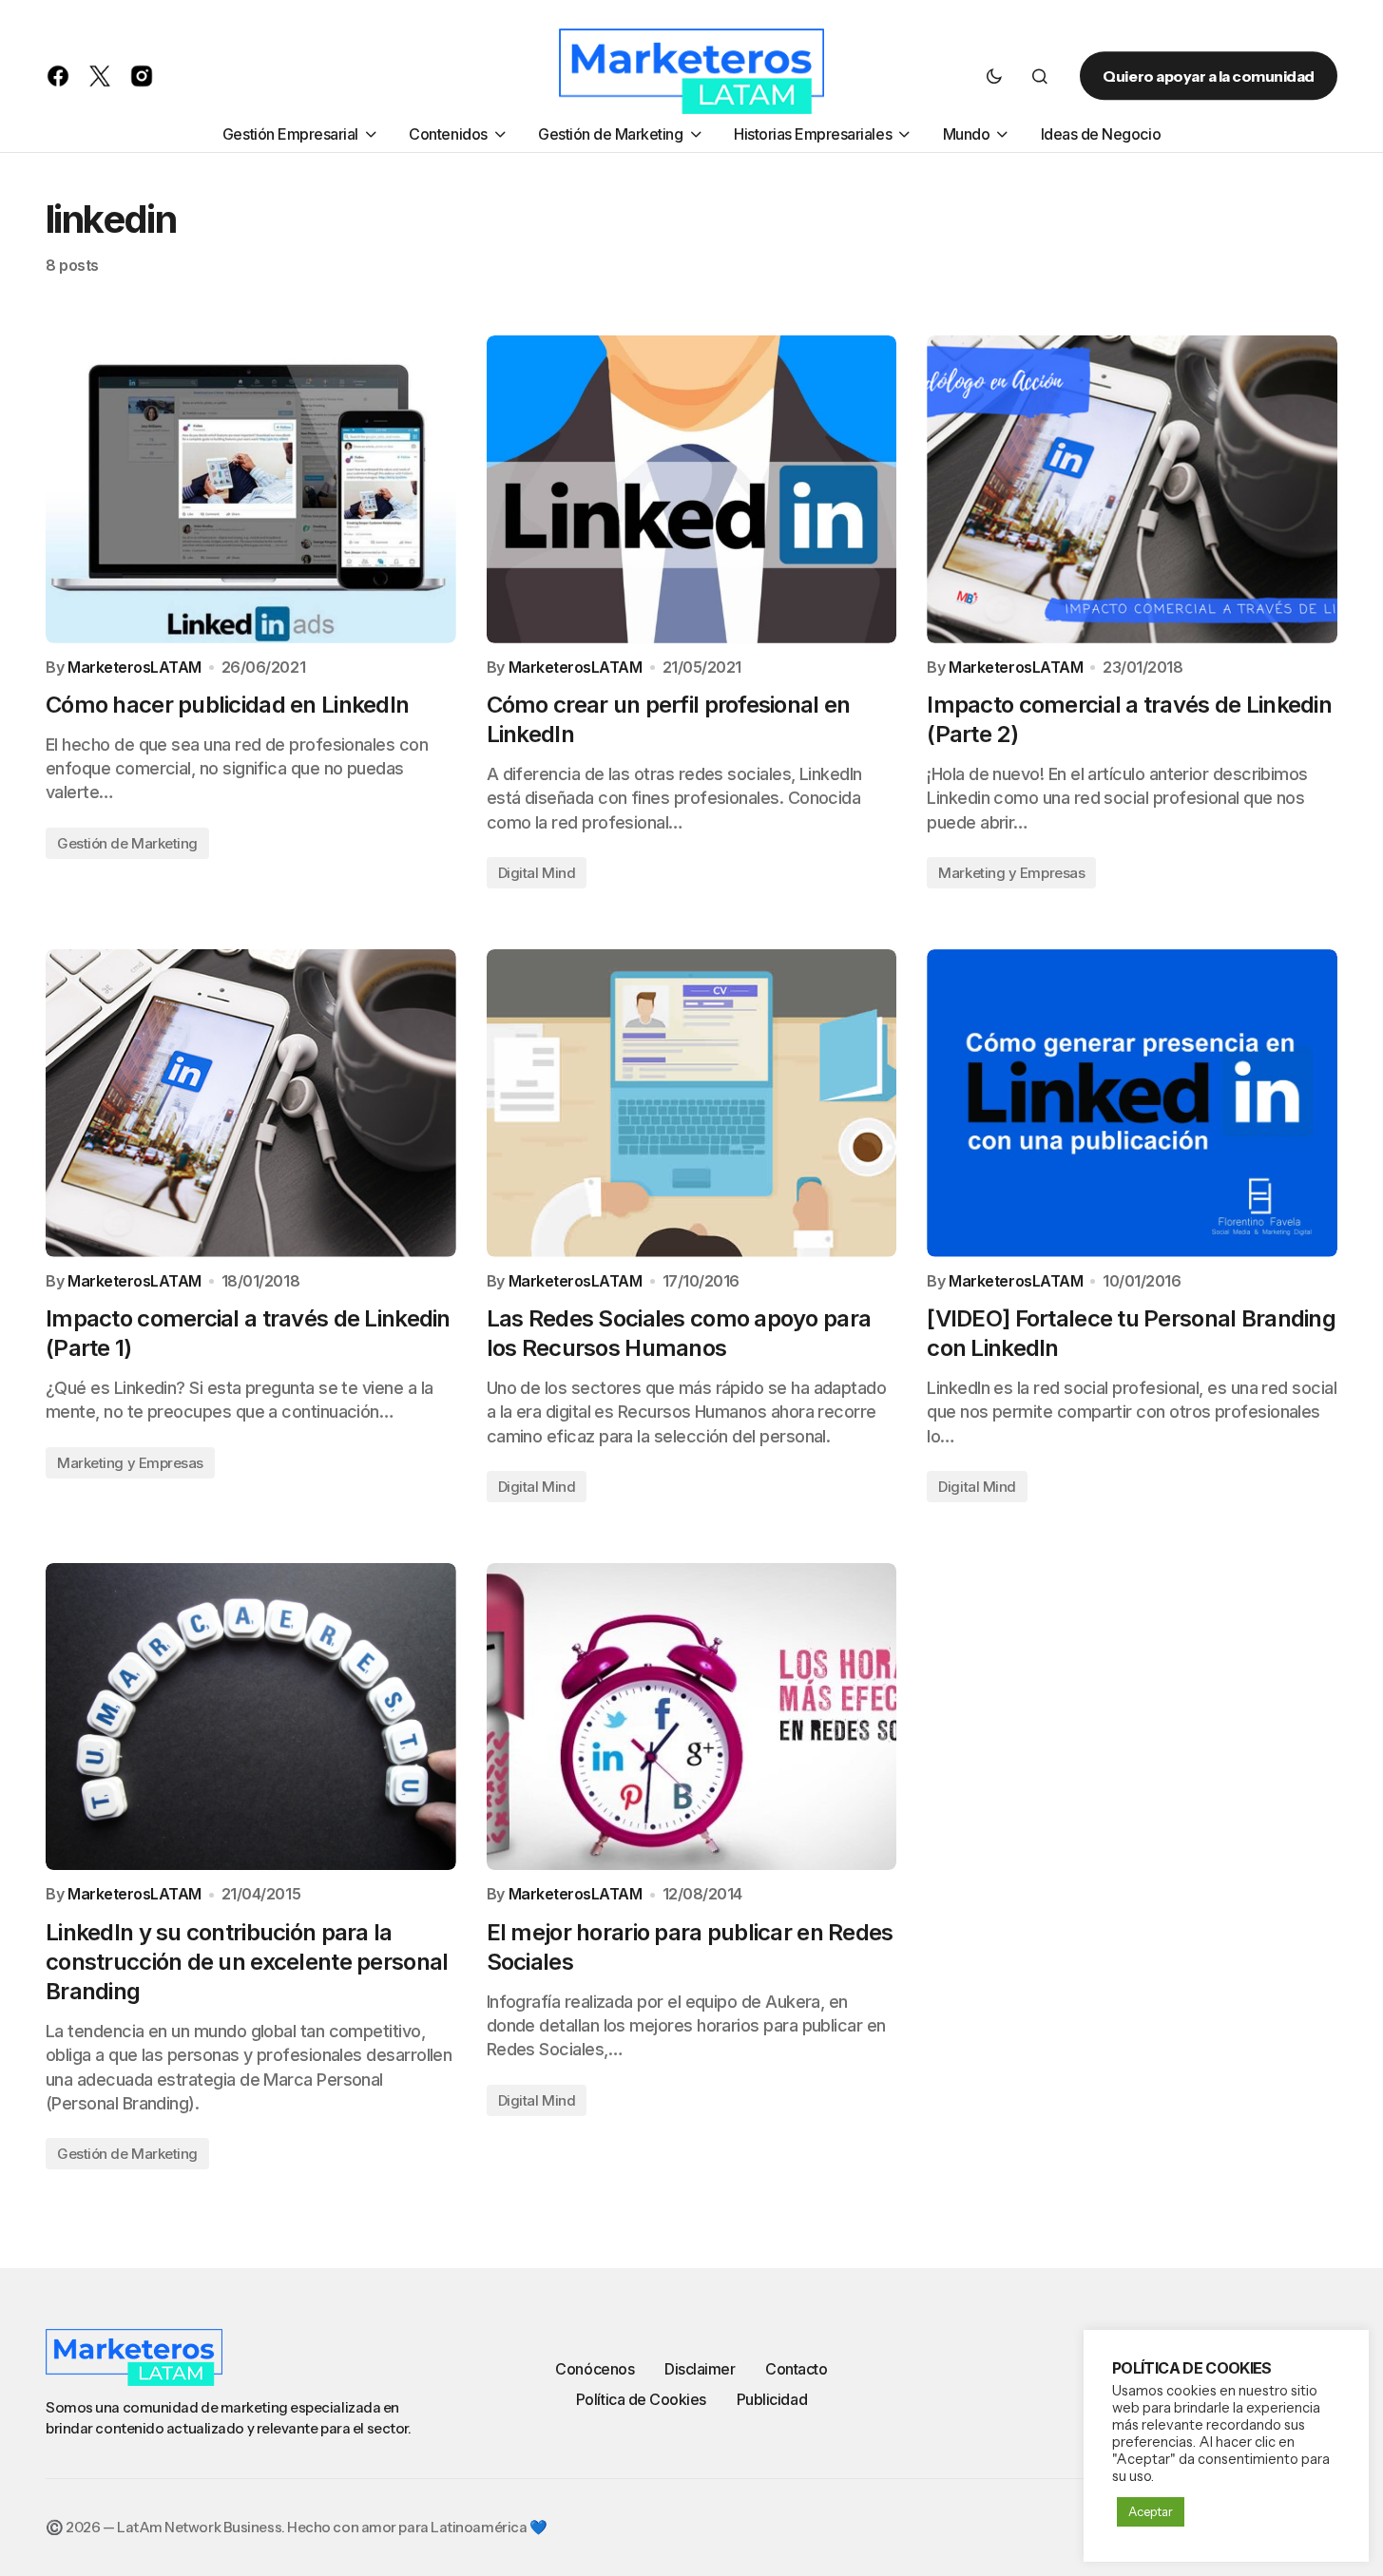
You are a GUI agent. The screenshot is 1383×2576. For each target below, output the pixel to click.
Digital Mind (537, 873)
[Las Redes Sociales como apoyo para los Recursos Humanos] (692, 1103)
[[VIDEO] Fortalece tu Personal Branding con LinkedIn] (1132, 1103)
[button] (994, 76)
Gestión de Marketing (127, 843)
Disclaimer (700, 2369)
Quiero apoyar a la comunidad (1209, 76)
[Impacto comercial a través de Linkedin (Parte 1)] (251, 1103)
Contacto (796, 2369)
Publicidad (772, 2399)
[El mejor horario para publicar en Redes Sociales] (692, 1717)
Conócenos (595, 2369)
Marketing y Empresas (1011, 873)
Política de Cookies (641, 2399)
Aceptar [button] (1151, 2511)
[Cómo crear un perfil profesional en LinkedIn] (692, 489)
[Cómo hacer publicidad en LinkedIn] (251, 489)
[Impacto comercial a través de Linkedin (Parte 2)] (1132, 489)
